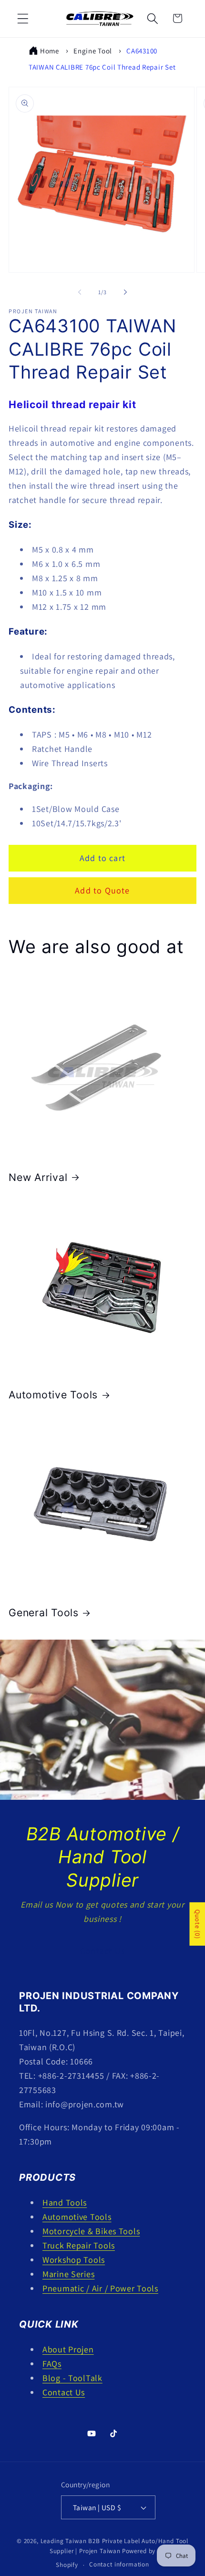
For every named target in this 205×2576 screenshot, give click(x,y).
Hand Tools (65, 2202)
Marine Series (68, 2274)
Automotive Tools (53, 1395)
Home (50, 51)
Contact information (119, 2564)
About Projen (68, 2349)
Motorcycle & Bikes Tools (91, 2231)
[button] (23, 18)
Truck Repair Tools (79, 2245)
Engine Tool (93, 51)
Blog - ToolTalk (72, 2378)
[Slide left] (80, 292)
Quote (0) (197, 1924)
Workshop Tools (74, 2260)
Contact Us (102, 1951)
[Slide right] (125, 292)
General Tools (44, 1612)
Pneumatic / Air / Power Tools (100, 2288)
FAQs (52, 2364)
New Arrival (38, 1177)
